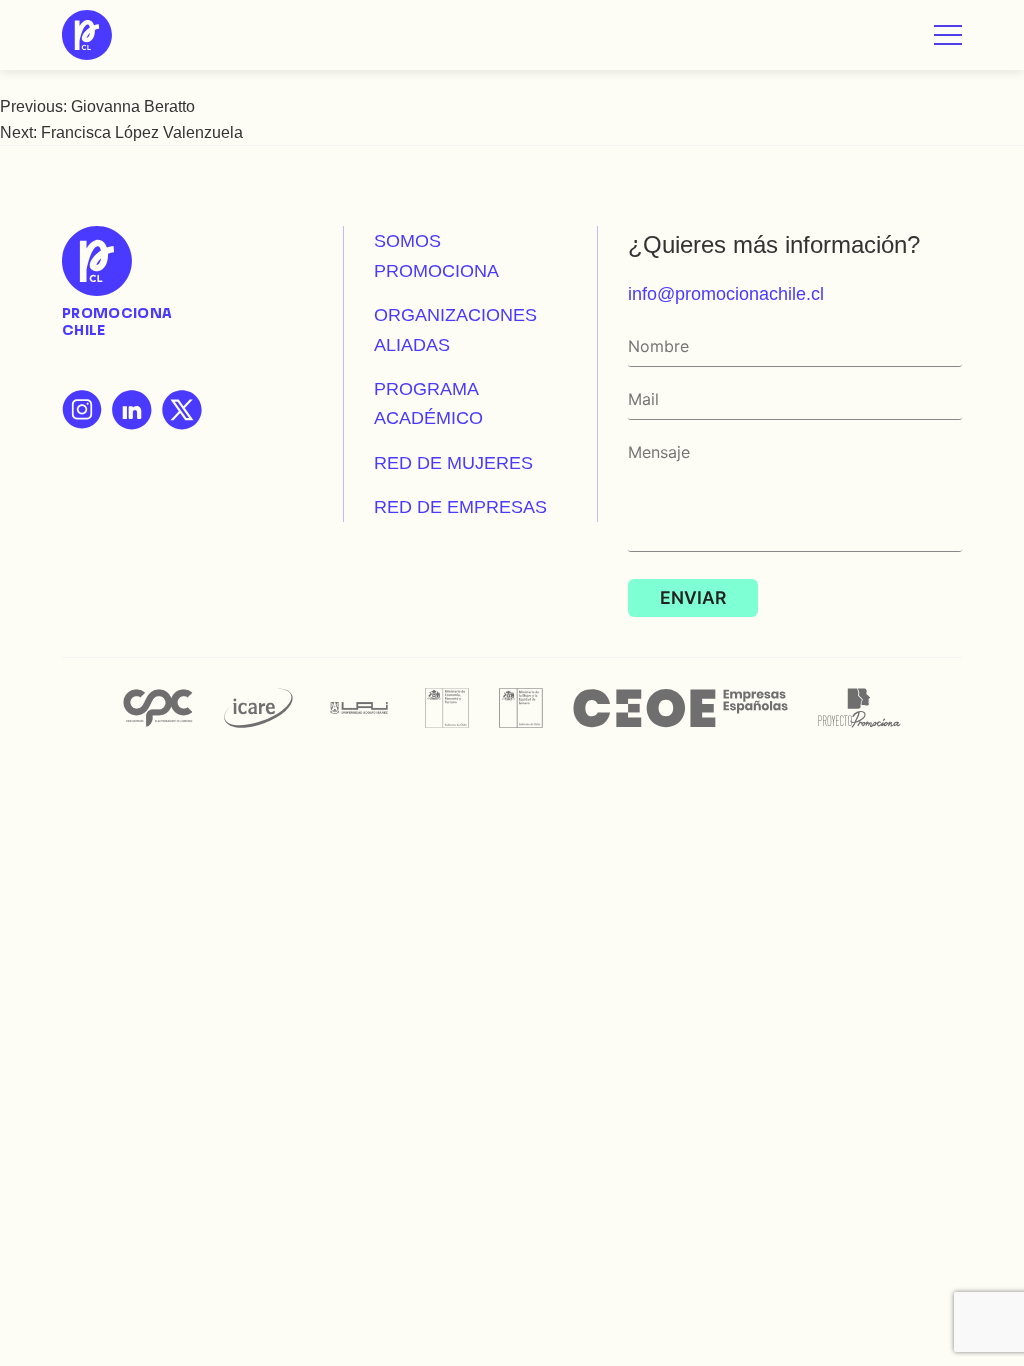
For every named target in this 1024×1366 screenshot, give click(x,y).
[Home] (87, 35)
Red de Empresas (460, 506)
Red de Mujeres (453, 462)
